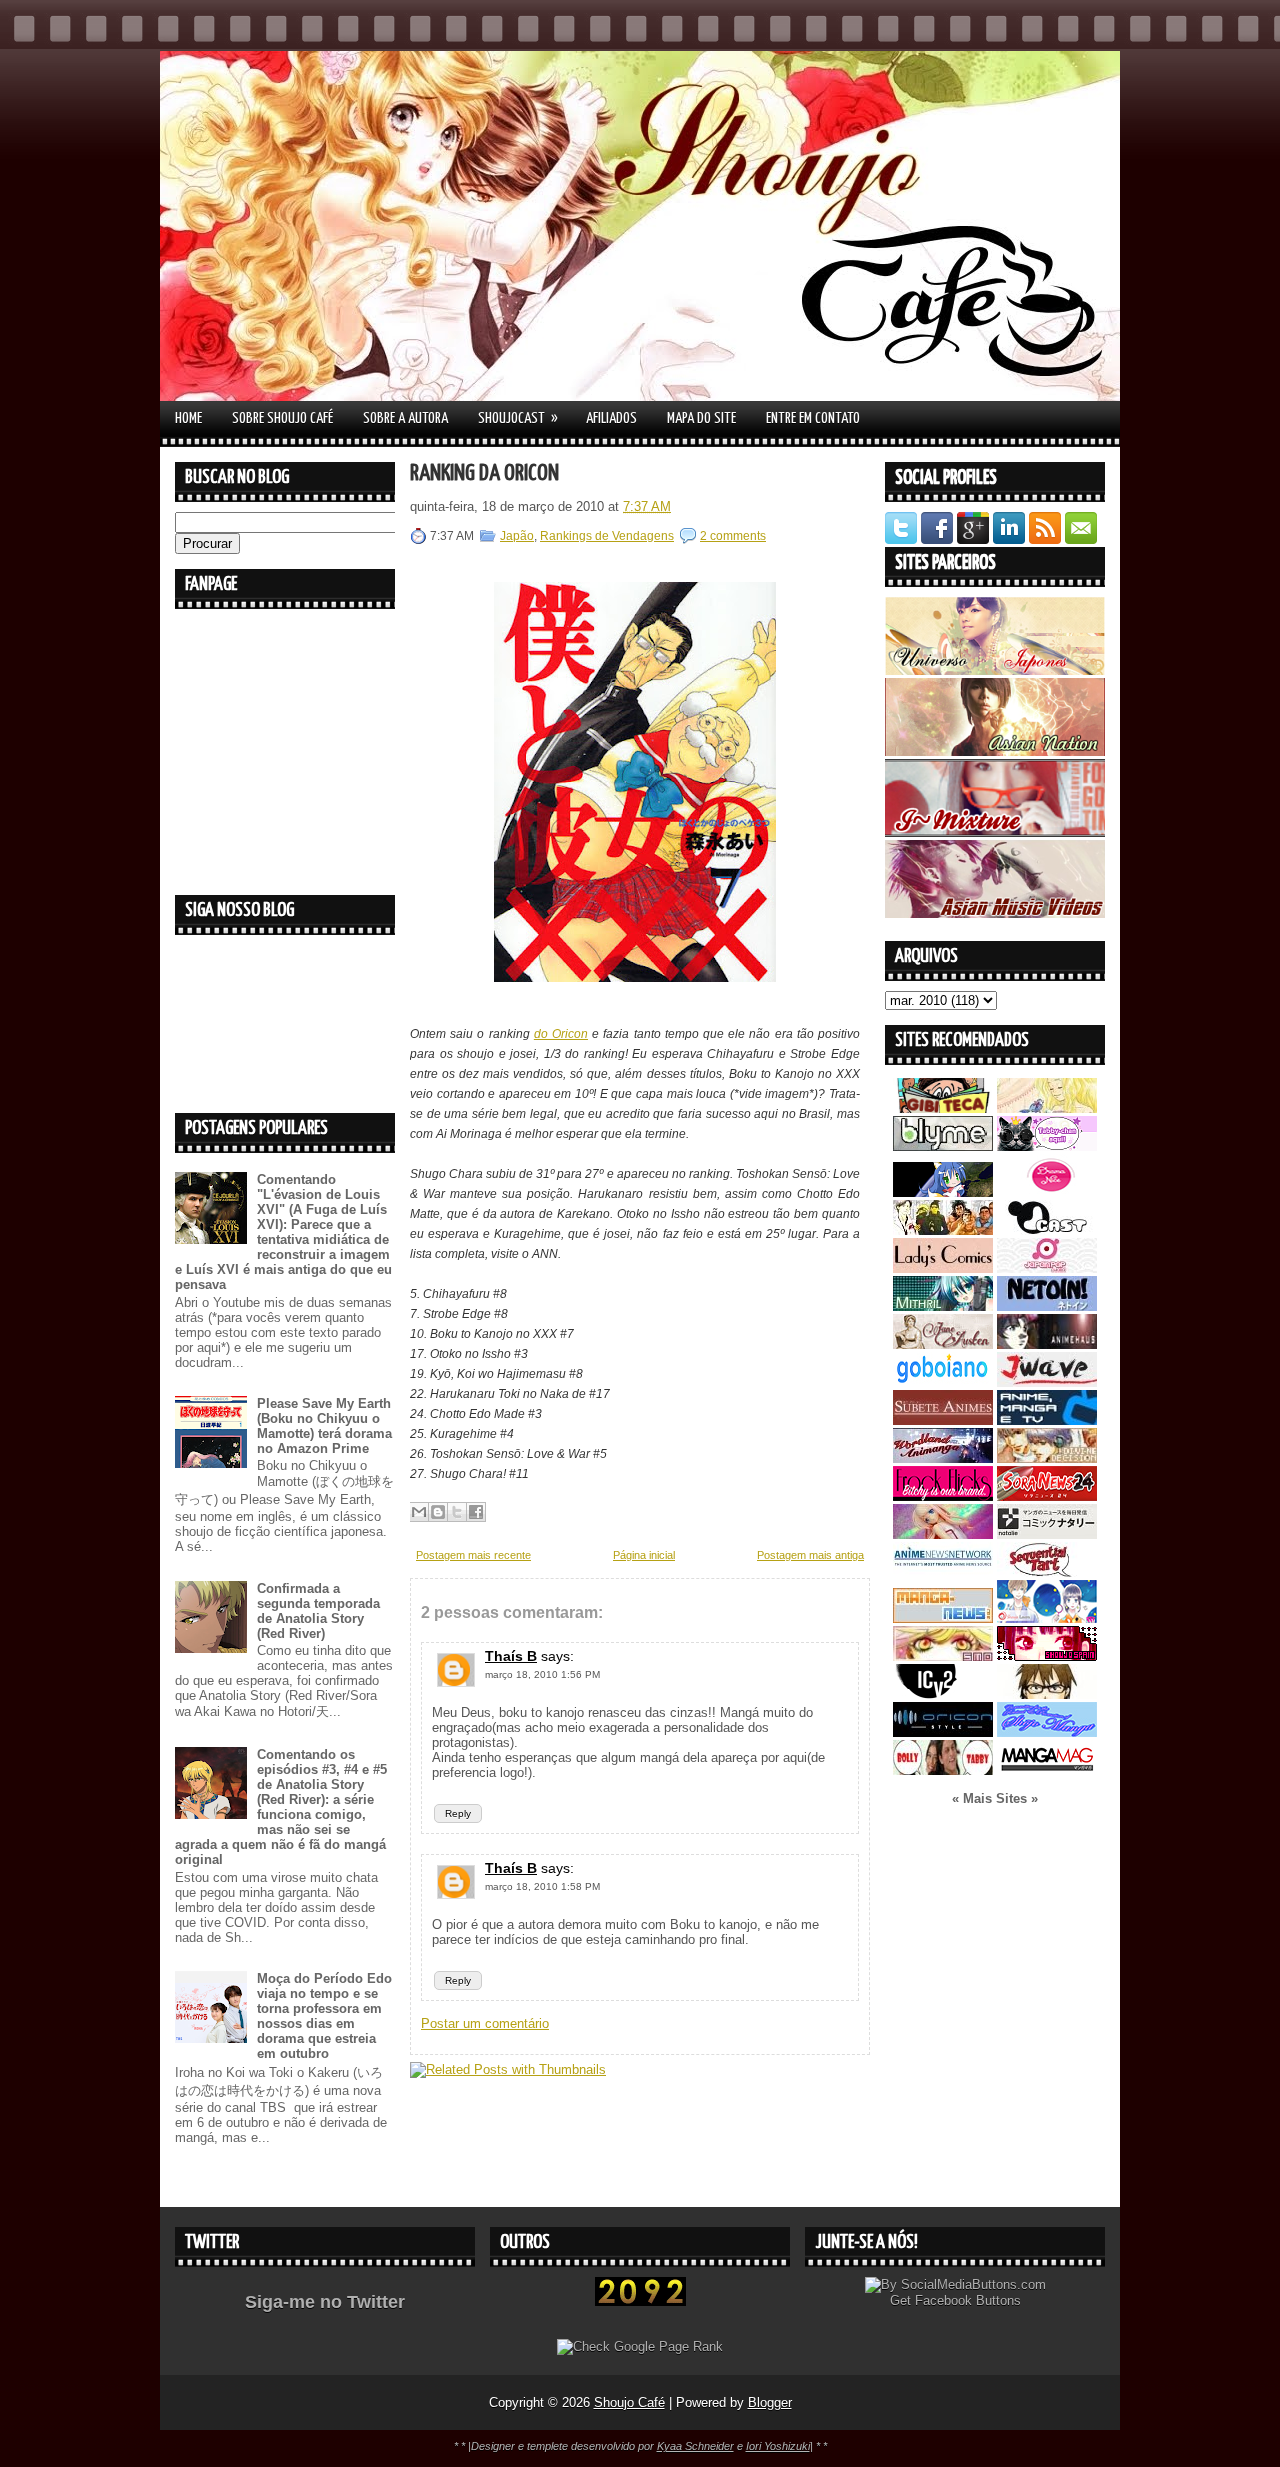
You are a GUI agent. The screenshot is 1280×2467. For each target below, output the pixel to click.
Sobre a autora (405, 418)
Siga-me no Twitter (325, 2302)
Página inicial (644, 1555)
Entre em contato (813, 418)
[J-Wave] (1047, 1382)
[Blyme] (943, 1146)
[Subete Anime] (943, 1420)
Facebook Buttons (968, 2300)
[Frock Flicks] (943, 1496)
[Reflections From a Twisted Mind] (943, 1230)
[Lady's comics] (943, 1268)
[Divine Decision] (1047, 1458)
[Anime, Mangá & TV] (1047, 1420)
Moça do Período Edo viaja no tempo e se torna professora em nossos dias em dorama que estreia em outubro (324, 2016)
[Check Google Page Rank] (640, 2346)
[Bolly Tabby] (943, 1770)
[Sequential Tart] (1047, 1572)
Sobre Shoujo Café (282, 418)
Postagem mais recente (473, 1555)
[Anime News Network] (943, 1572)
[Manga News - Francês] (943, 1618)
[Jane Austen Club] (943, 1344)
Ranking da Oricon (484, 473)
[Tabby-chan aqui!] (1047, 1146)
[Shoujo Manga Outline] (943, 1656)
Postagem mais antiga (810, 1555)
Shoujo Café (629, 2402)
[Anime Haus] (1047, 1344)
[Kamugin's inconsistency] (943, 1534)
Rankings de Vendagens (607, 536)
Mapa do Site (701, 418)
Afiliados (611, 418)
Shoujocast (518, 418)
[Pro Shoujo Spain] (1047, 1656)
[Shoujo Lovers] (1047, 1618)
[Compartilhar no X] (457, 1512)
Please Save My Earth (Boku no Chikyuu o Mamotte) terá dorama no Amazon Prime (324, 1426)
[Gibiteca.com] (943, 1108)
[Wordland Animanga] (943, 1458)
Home (188, 418)
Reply (458, 1813)
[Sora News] (1047, 1496)
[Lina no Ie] (1047, 1108)
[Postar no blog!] (438, 1512)
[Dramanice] (1047, 1192)
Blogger (770, 2402)
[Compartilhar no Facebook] (476, 1512)
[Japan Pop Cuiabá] (1047, 1268)
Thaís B (511, 1656)
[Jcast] (1047, 1230)
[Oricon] (943, 1732)
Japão (517, 536)
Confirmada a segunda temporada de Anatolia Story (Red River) (318, 1611)
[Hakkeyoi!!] (1047, 1694)
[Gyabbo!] (943, 1192)
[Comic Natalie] (1047, 1534)
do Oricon (561, 1034)
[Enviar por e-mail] (419, 1512)
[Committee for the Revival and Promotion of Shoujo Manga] (1047, 1732)
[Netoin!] (1047, 1306)
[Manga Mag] (1047, 1770)
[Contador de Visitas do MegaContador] (640, 2301)
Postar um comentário (485, 2023)
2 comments (733, 536)
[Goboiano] (943, 1382)
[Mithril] (943, 1306)
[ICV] (943, 1694)
